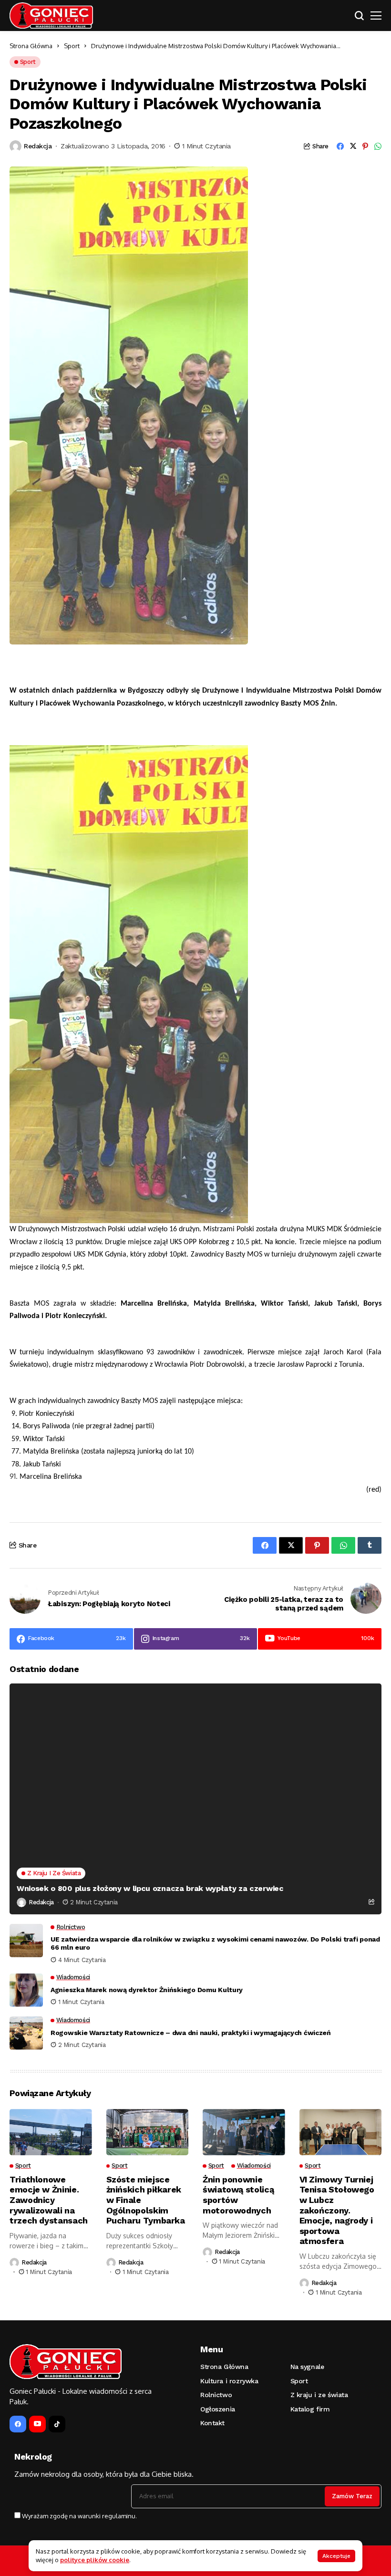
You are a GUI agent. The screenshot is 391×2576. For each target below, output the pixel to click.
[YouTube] (37, 2424)
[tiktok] (57, 2424)
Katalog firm (310, 2409)
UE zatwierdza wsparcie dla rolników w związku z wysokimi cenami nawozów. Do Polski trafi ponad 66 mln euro (215, 1943)
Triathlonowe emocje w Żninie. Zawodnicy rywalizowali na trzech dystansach (49, 2200)
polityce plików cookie (95, 2560)
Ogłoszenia (218, 2409)
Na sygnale (307, 2367)
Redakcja (38, 146)
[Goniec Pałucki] (51, 16)
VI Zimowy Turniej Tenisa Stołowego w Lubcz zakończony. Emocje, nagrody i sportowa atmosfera (337, 2210)
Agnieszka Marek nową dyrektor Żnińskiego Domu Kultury (147, 1990)
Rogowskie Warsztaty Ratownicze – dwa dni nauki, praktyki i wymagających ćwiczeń (191, 2033)
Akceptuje (336, 2556)
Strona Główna (31, 46)
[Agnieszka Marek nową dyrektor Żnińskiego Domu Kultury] (26, 1990)
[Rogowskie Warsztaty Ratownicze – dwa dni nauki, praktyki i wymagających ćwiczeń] (26, 2033)
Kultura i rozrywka (229, 2381)
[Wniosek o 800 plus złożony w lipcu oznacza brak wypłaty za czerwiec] (195, 1799)
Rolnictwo (216, 2395)
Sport (72, 46)
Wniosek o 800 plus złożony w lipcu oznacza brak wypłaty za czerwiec (150, 1888)
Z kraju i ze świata (319, 2395)
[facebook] (18, 2424)
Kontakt (212, 2423)
